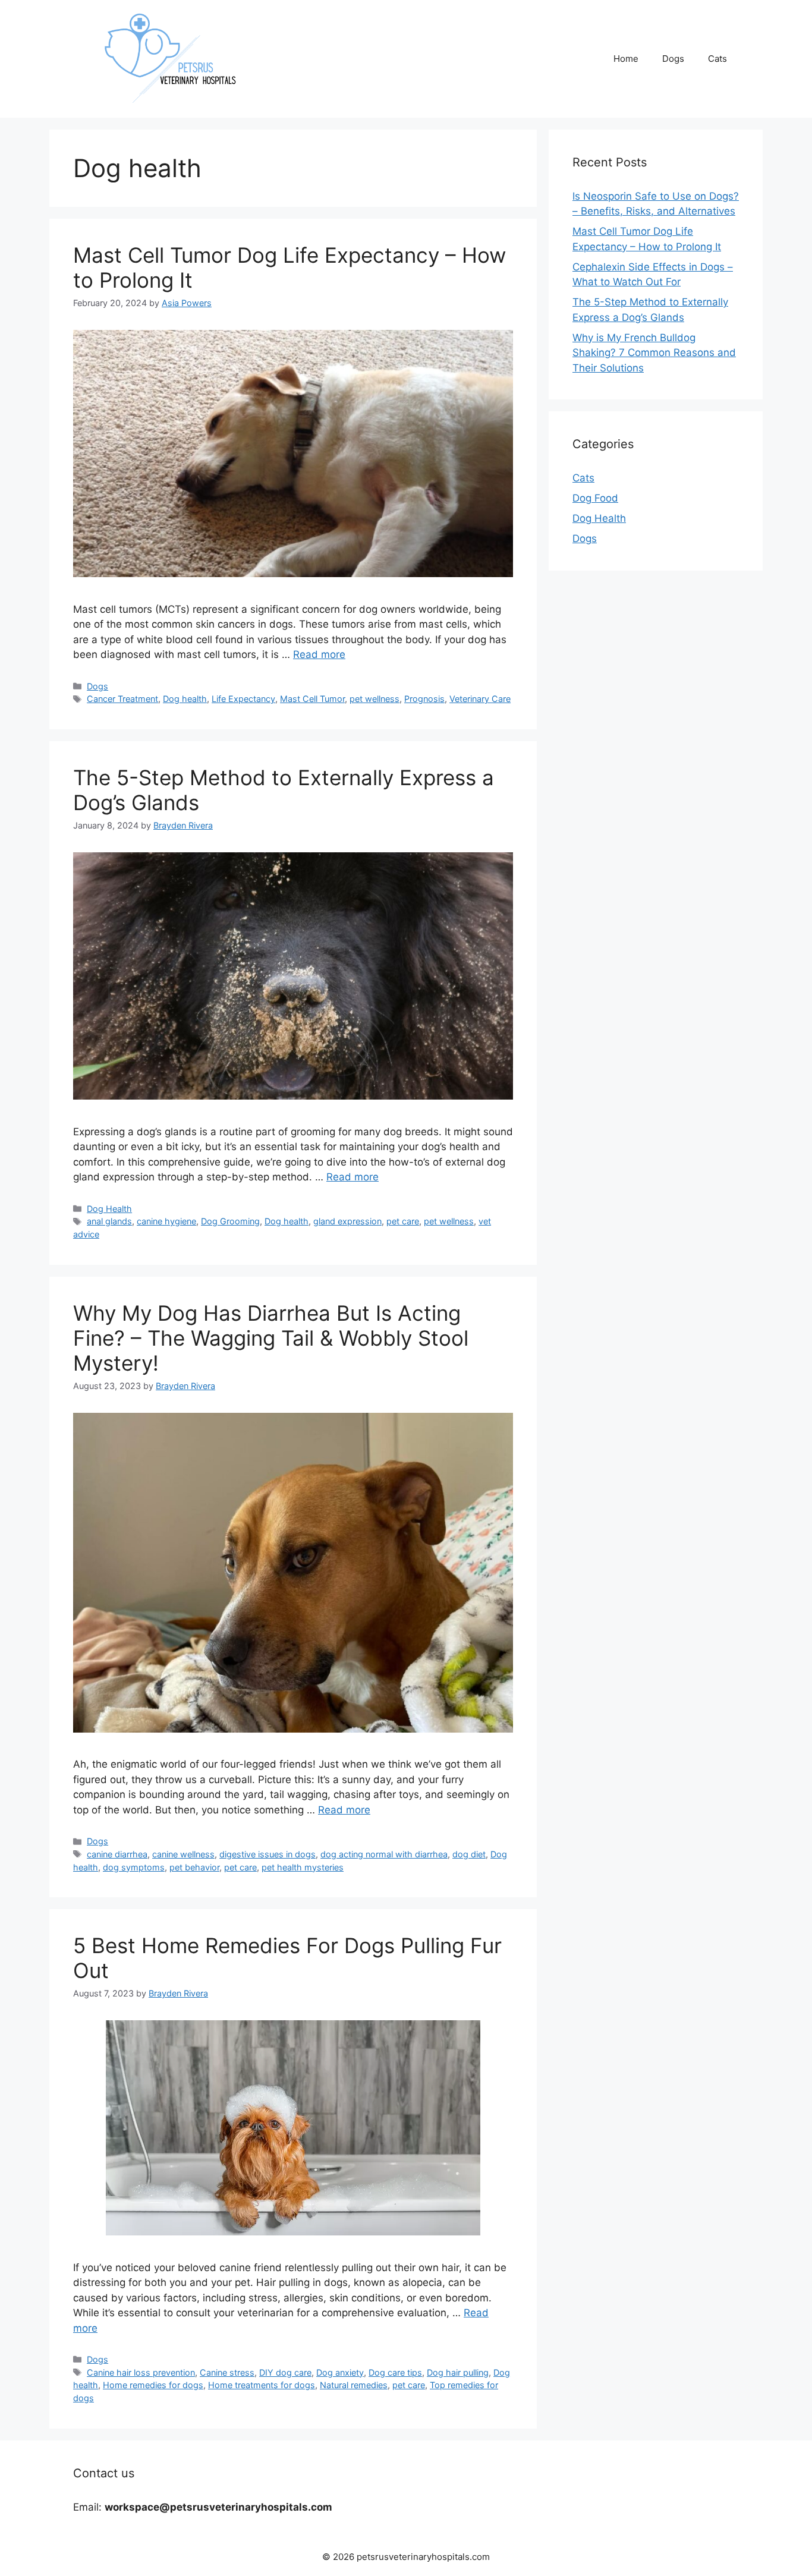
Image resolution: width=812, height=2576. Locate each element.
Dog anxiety (340, 2372)
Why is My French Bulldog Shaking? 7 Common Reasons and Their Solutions (654, 353)
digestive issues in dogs (267, 1854)
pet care (403, 1221)
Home (626, 59)
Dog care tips (395, 2372)
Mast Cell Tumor (312, 699)
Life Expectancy (243, 699)
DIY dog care (285, 2372)
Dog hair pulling (458, 2372)
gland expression (347, 1221)
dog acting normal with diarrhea (384, 1854)
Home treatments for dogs (262, 2385)
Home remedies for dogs (153, 2385)
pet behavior (194, 1867)
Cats (717, 59)
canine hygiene (166, 1221)
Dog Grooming (230, 1221)
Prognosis (424, 699)
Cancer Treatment (122, 699)
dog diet (469, 1854)
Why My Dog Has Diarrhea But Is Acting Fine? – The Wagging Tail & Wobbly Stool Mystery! (271, 1338)
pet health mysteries (303, 1867)
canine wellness (183, 1854)
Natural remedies (354, 2385)
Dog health (185, 699)
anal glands (109, 1221)
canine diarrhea (117, 1854)
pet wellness (374, 699)
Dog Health (109, 1209)
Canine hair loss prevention (141, 2372)
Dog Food (595, 498)
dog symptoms (134, 1867)
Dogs (673, 59)
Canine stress (227, 2372)
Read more (319, 654)
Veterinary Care (480, 699)
